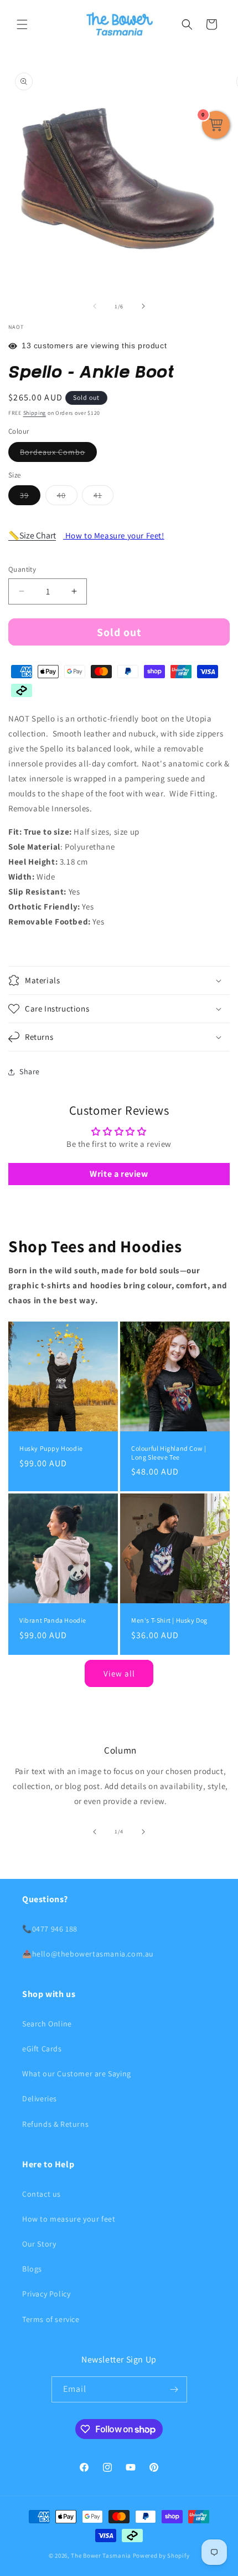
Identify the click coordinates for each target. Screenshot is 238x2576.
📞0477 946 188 (50, 1929)
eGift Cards (42, 2049)
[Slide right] (143, 306)
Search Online (47, 2024)
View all (119, 1673)
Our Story (39, 2244)
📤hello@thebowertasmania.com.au (88, 1954)
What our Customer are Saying (77, 2074)
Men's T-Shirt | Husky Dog (169, 1620)
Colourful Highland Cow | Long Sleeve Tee (169, 1453)
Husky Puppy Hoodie (51, 1448)
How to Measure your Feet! (114, 535)
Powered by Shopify (161, 2555)
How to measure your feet (69, 2219)
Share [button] (30, 1071)
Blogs (32, 2269)
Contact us (42, 2194)
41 (104, 497)
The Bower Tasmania (101, 2555)
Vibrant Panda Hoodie (53, 1620)
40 (67, 497)
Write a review (119, 1174)
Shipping (35, 413)
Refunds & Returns (55, 2124)
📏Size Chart (32, 535)
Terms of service (51, 2319)
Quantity (22, 569)
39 (30, 497)
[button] (22, 24)
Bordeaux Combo (58, 454)
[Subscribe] (174, 2389)
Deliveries (40, 2099)
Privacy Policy (46, 2294)
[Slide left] (95, 306)
